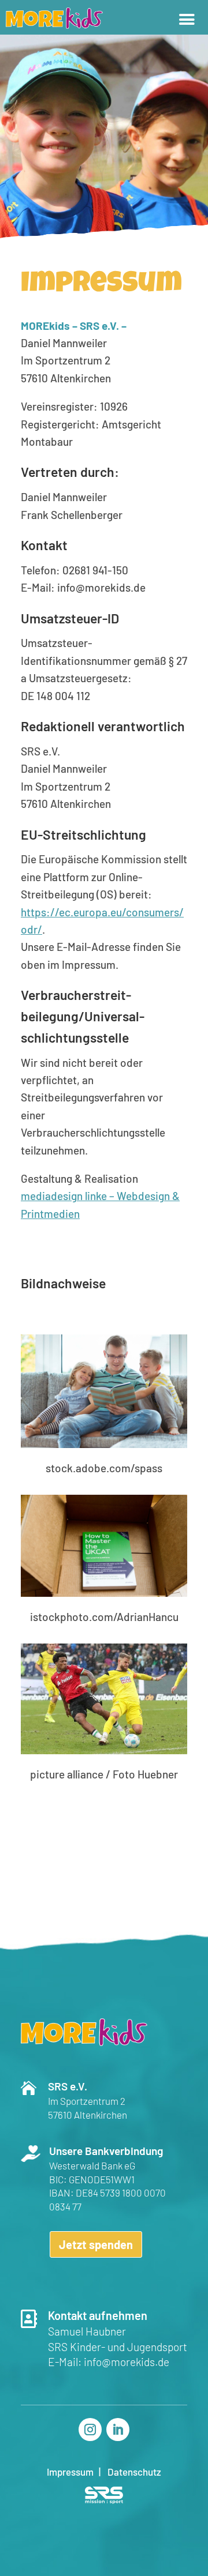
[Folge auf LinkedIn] (118, 2430)
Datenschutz (134, 2472)
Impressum (70, 2472)
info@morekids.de (127, 2362)
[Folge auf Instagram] (90, 2430)
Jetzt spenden (96, 2244)
